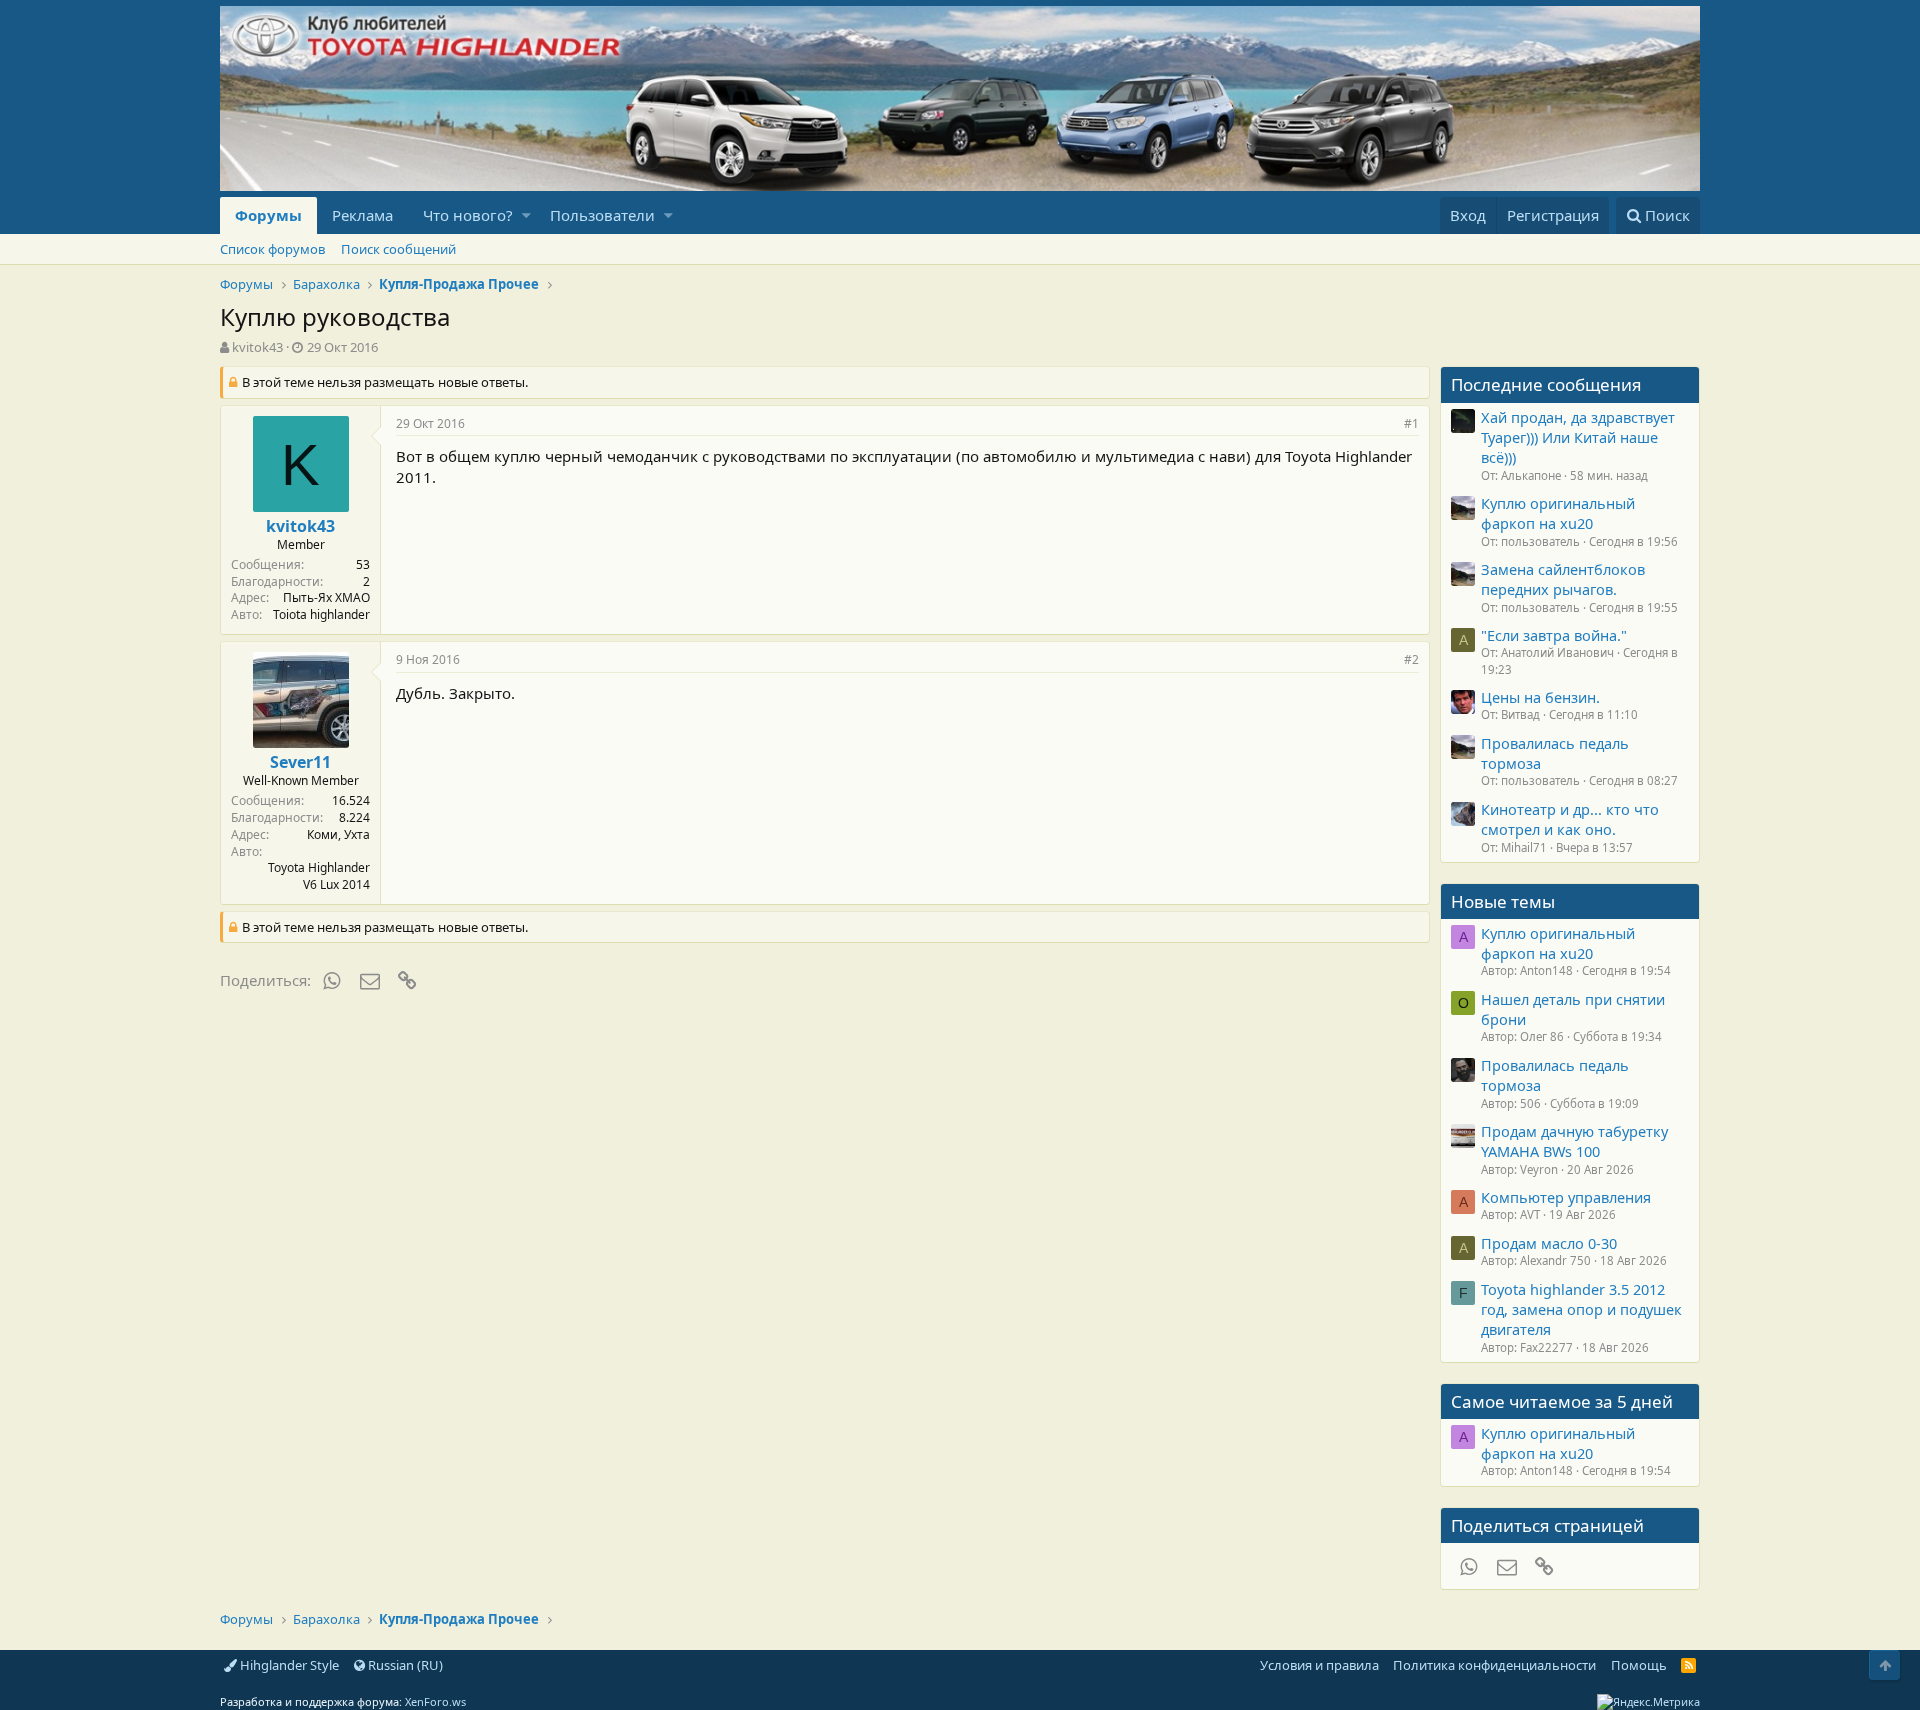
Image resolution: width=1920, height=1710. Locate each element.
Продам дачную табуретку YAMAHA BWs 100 (1574, 1141)
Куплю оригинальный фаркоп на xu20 (1558, 513)
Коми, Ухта (338, 834)
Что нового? (468, 215)
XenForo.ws (435, 1701)
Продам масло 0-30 (1549, 1243)
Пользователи (602, 215)
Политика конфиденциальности (1494, 1665)
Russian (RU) (404, 1665)
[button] (526, 215)
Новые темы (1503, 901)
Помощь (1639, 1665)
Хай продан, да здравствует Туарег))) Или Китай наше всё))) (1578, 437)
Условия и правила (1319, 1665)
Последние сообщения (1546, 384)
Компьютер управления (1566, 1197)
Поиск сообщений (398, 249)
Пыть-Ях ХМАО (326, 597)
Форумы (268, 215)
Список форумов (272, 249)
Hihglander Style (288, 1665)
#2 (1411, 659)
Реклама (362, 215)
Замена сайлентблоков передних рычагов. (1563, 579)
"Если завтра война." (1554, 635)
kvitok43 (257, 347)
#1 (1411, 423)
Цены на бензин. (1540, 697)
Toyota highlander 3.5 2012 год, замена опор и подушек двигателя (1581, 1309)
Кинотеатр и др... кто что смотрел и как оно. (1570, 819)
